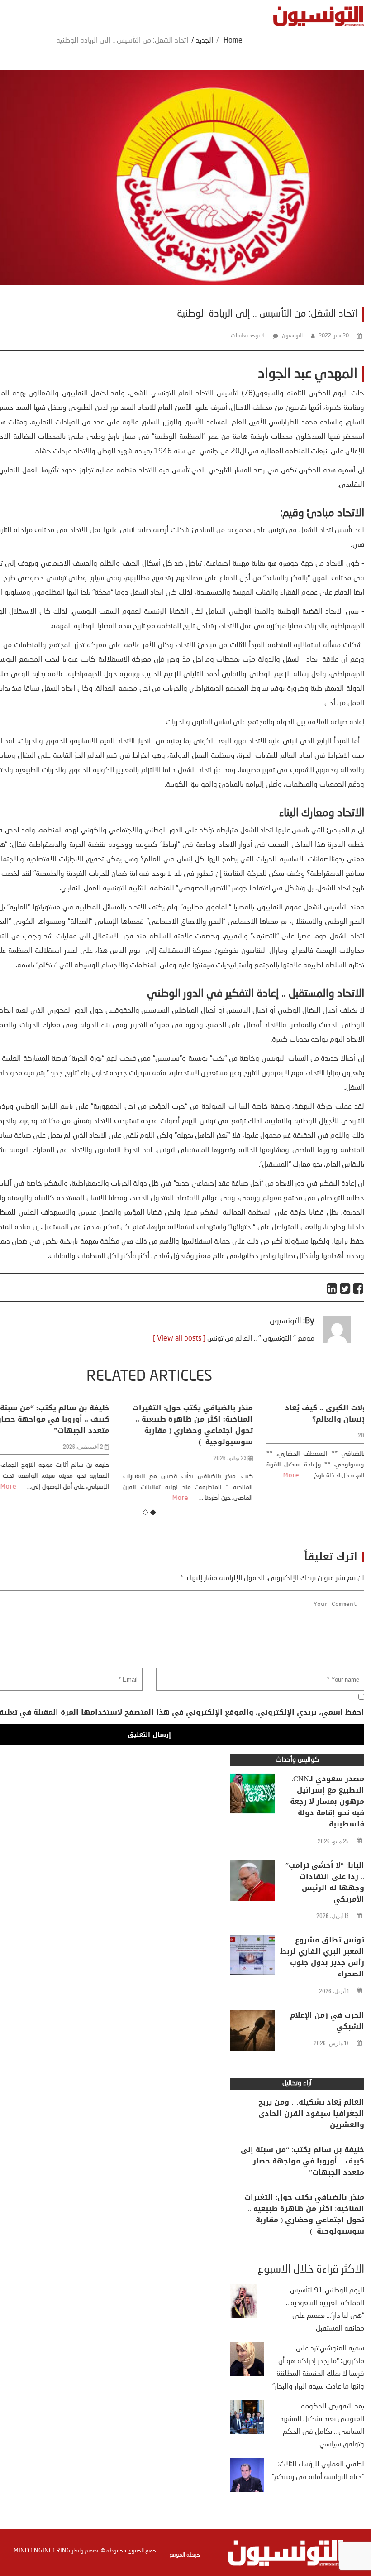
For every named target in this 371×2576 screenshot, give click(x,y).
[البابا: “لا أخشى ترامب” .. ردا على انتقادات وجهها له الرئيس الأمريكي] (252, 1883)
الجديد (205, 41)
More (142, 1498)
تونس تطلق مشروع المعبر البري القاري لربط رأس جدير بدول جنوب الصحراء (322, 1957)
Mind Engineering (42, 2551)
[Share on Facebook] (359, 1289)
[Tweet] (345, 1289)
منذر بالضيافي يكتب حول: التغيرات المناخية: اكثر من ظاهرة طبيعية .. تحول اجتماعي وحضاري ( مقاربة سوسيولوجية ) (154, 1425)
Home (233, 41)
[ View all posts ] (179, 1339)
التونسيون (292, 336)
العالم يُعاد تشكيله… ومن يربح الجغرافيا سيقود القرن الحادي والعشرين (311, 2113)
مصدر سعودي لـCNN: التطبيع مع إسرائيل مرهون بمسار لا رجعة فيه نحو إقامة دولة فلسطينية (327, 1801)
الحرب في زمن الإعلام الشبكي (327, 2021)
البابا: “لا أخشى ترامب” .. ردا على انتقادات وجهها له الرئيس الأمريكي (325, 1882)
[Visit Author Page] (337, 1341)
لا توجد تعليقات (248, 336)
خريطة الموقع (185, 2555)
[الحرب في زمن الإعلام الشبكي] (252, 2033)
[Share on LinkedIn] (332, 1289)
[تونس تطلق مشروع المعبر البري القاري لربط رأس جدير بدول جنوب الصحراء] (252, 1957)
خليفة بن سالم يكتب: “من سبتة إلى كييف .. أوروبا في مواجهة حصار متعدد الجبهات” (302, 2161)
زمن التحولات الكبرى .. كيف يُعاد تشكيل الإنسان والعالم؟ (302, 1413)
